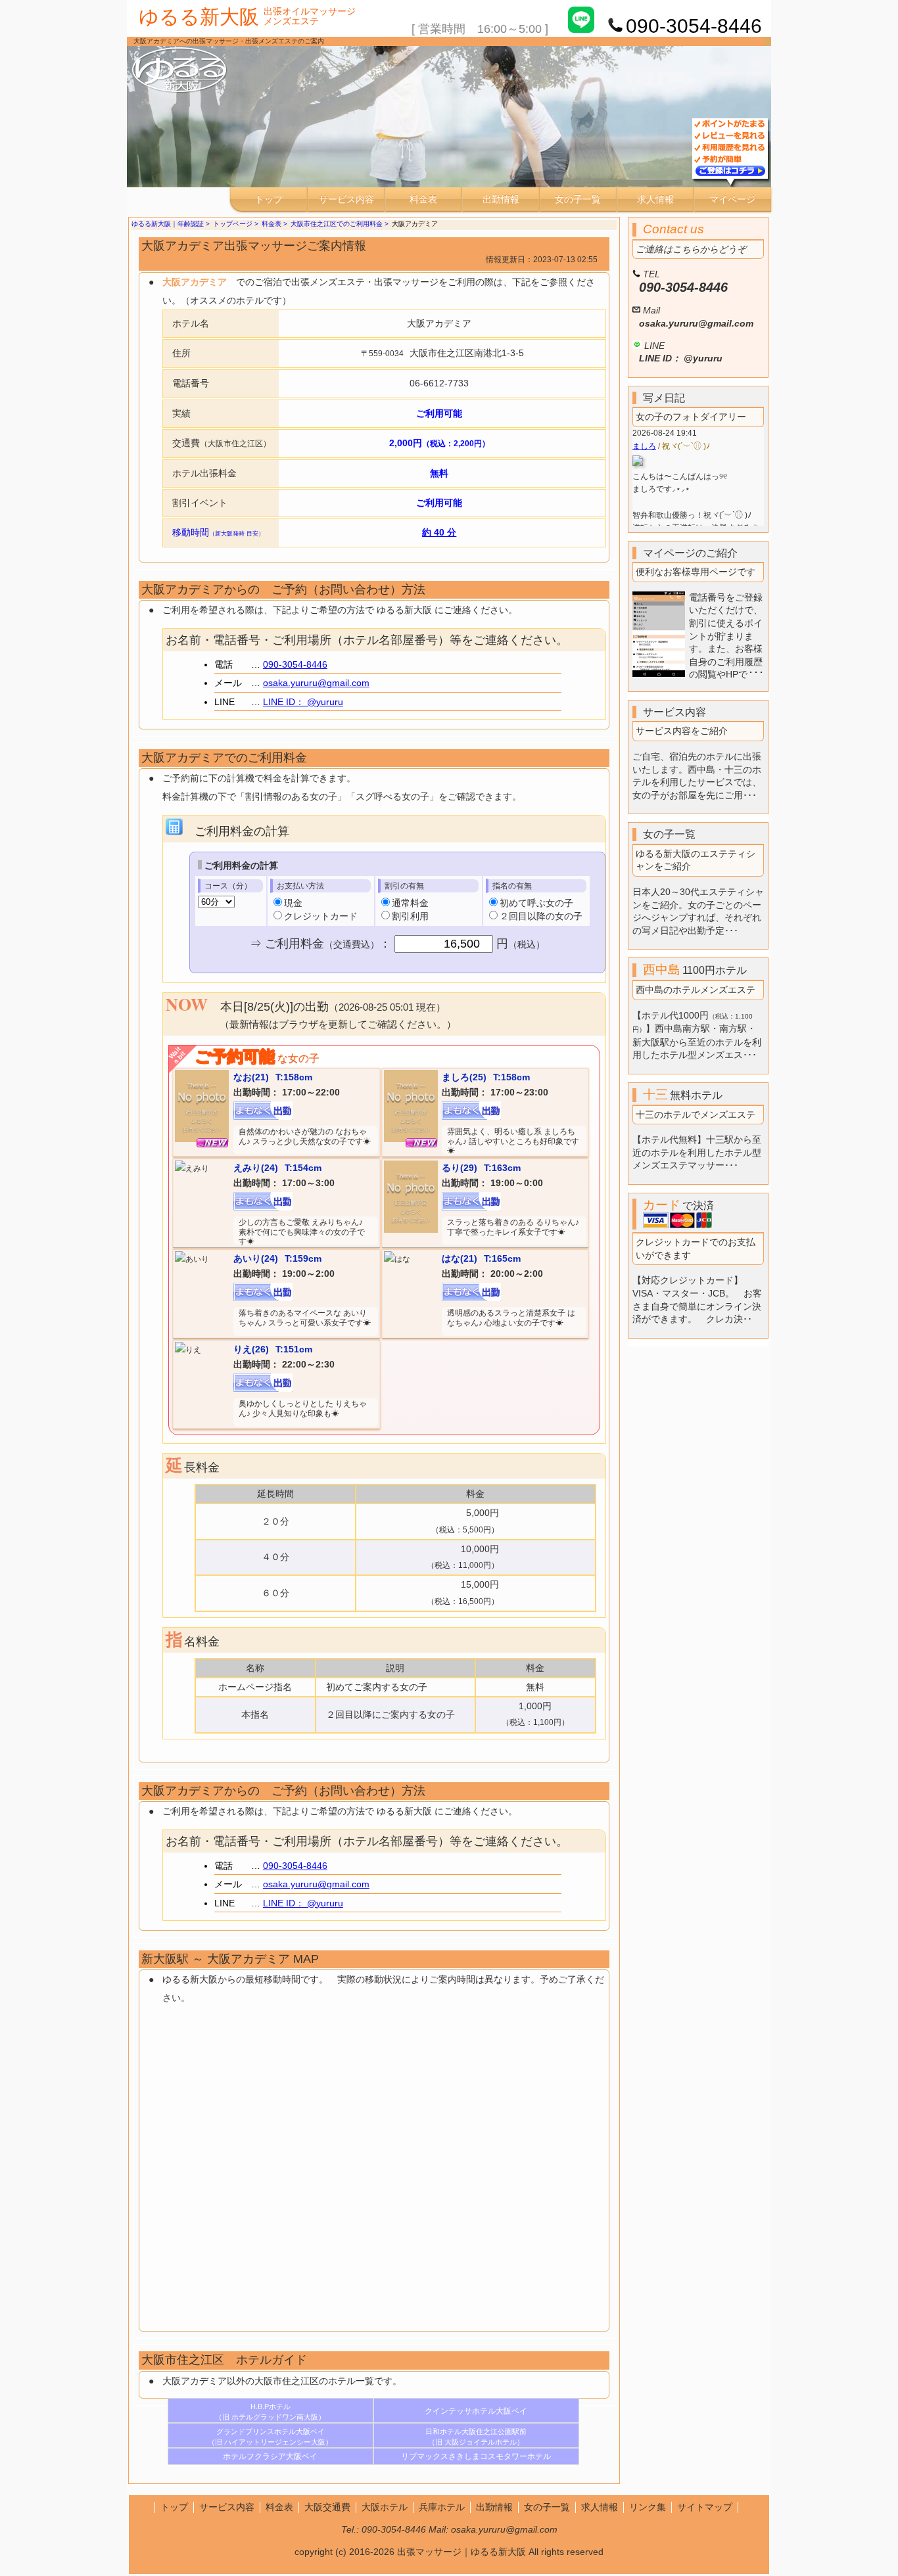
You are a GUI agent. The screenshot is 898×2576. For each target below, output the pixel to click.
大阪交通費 (327, 2507)
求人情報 (655, 199)
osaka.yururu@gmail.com (316, 683)
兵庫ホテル (442, 2507)
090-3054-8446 (295, 664)
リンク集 (648, 2507)
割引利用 (410, 916)
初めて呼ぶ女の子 (536, 903)
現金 (293, 903)
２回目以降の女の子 (541, 916)
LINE (681, 352)
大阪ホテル (385, 2507)
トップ (269, 199)
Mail (696, 317)
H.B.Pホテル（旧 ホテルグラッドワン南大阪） (270, 2412)
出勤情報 (501, 199)
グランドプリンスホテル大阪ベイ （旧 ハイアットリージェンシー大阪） (270, 2437)
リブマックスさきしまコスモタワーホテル (476, 2456)
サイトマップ (705, 2507)
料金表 (423, 199)
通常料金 (410, 903)
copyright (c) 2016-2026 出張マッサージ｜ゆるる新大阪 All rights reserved (449, 2552)
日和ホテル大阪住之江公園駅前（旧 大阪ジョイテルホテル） (476, 2437)
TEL (683, 282)
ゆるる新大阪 (199, 17)
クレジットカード (321, 916)
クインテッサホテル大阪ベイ (476, 2411)
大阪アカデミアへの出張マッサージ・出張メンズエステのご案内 (229, 41)
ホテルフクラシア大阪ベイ (270, 2456)
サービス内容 (346, 199)
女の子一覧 (578, 199)
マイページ (732, 199)
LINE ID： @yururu (303, 702)
